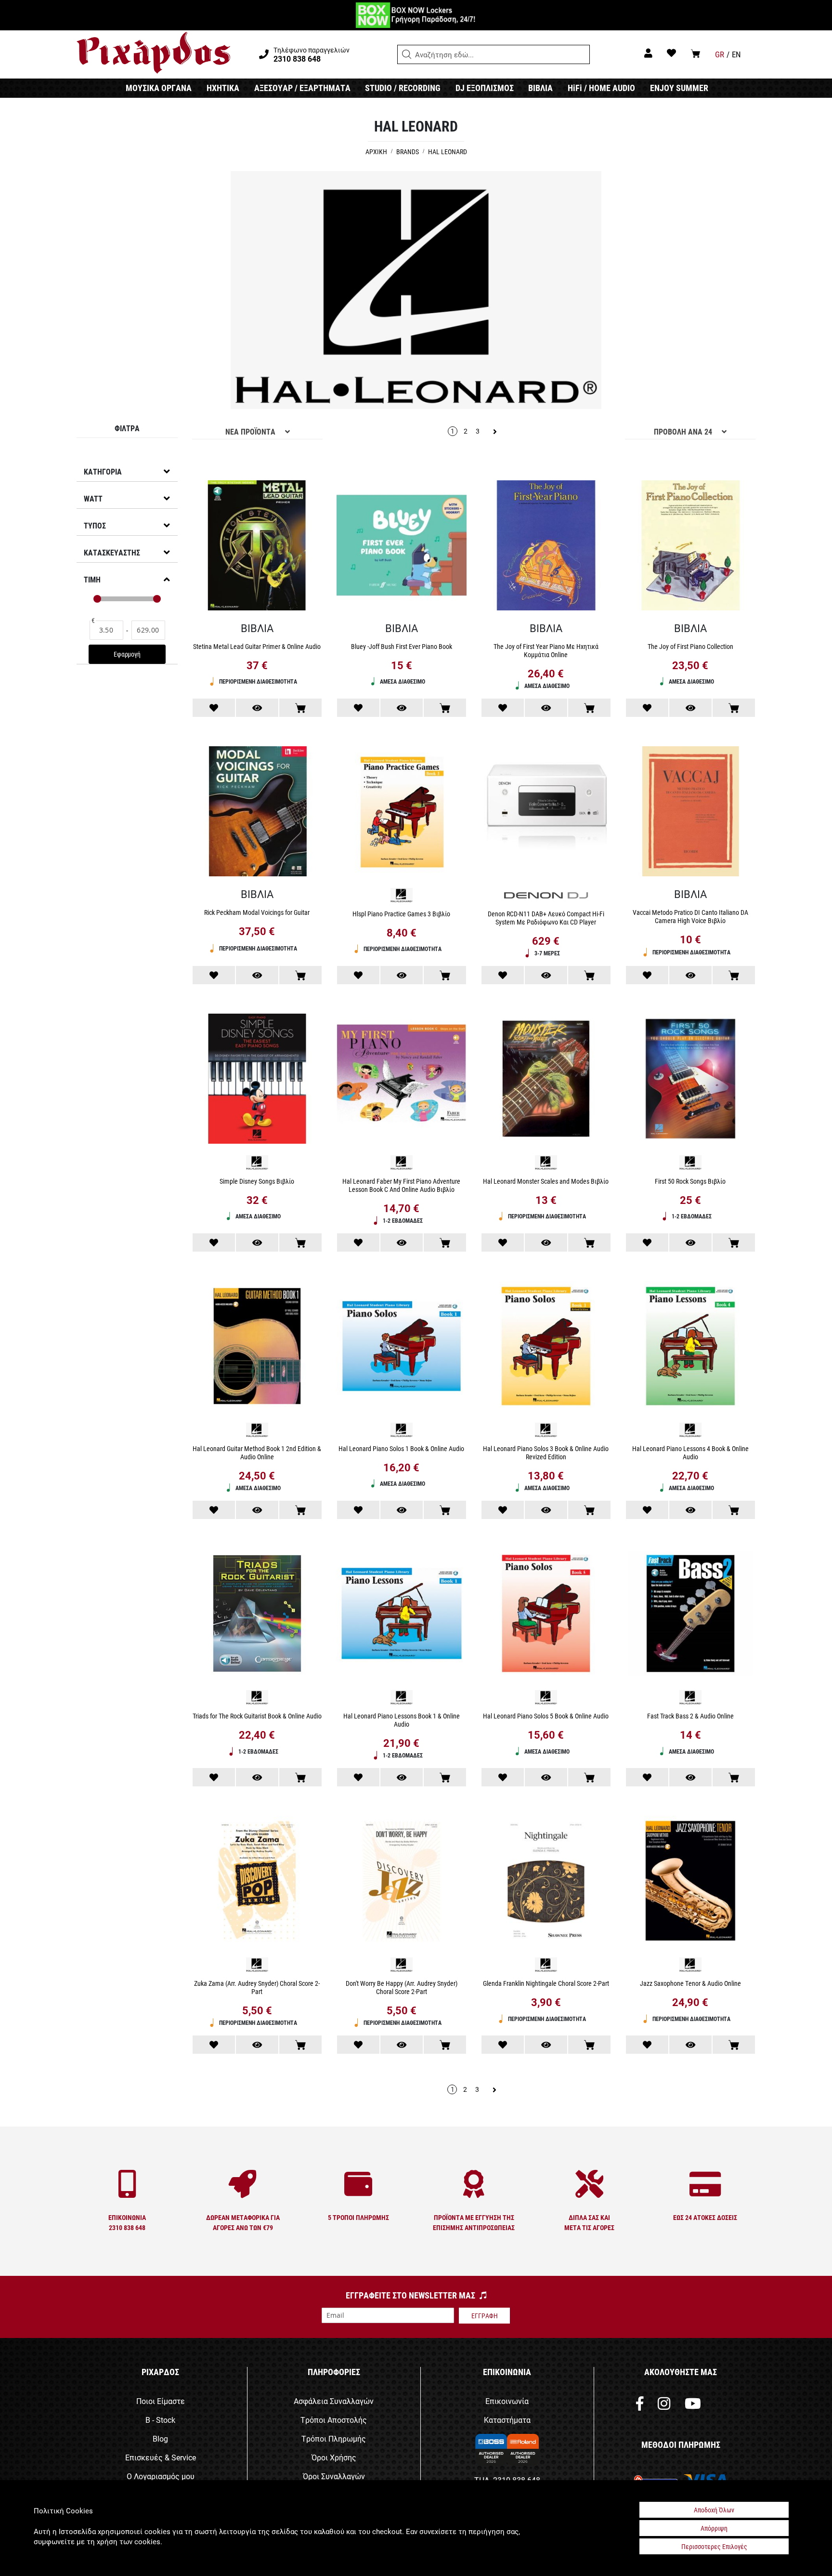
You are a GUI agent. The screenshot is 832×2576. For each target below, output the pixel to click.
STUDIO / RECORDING (403, 88)
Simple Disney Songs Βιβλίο (257, 1181)
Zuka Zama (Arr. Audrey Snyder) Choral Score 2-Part (257, 1987)
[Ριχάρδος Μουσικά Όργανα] (153, 53)
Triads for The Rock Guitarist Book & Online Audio (257, 1716)
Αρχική (377, 152)
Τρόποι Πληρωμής (334, 2438)
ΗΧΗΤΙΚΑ (223, 88)
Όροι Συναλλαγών (334, 2476)
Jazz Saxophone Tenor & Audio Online (690, 1983)
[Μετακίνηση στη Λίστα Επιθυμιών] (214, 708)
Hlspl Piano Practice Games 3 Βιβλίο (401, 914)
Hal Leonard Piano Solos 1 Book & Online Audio (401, 1448)
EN (736, 54)
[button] (407, 54)
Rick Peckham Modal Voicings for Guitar (257, 912)
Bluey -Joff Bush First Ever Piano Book (402, 646)
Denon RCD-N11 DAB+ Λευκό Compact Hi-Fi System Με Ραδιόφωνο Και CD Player (546, 918)
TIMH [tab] (92, 579)
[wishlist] (671, 53)
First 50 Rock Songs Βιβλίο (690, 1181)
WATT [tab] (93, 498)
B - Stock (160, 2420)
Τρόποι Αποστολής (334, 2420)
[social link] (640, 2406)
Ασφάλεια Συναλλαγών (334, 2401)
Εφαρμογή (127, 654)
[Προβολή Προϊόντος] (257, 708)
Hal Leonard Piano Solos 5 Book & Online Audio (546, 1716)
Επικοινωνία (507, 2401)
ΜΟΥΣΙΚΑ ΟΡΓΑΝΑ (159, 88)
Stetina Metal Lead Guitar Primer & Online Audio (257, 646)
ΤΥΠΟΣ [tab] (95, 525)
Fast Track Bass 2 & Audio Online (690, 1716)
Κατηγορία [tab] (103, 471)
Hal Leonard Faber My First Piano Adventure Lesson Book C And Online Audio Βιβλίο (401, 1185)
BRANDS (408, 152)
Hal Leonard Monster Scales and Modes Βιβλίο (546, 1181)
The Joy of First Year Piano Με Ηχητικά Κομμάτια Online (546, 650)
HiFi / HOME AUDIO (601, 88)
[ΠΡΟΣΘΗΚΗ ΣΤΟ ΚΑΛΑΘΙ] (300, 708)
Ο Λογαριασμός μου (161, 2476)
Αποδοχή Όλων (714, 2510)
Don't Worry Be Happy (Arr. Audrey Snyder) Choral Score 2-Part (402, 1987)
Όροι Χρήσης (334, 2457)
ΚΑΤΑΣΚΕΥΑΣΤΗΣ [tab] (112, 552)
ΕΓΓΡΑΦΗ (485, 2316)
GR (720, 54)
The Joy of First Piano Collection (690, 646)
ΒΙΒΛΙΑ (540, 88)
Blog (160, 2438)
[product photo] (257, 547)
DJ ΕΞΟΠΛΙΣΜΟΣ (485, 88)
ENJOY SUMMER (679, 88)
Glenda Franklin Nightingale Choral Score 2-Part (546, 1983)
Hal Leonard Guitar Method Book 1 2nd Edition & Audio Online (257, 1453)
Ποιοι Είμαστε (161, 2401)
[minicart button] (695, 53)
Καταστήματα (507, 2420)
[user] (648, 53)
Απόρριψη (714, 2528)
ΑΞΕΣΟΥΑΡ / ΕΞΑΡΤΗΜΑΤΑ (302, 88)
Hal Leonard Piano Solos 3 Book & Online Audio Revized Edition (546, 1453)
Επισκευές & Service (161, 2457)
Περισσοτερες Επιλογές (714, 2546)
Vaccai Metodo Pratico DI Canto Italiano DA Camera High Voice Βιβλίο (690, 916)
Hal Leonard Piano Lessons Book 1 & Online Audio (402, 1720)
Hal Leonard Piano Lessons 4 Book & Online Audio (690, 1453)
